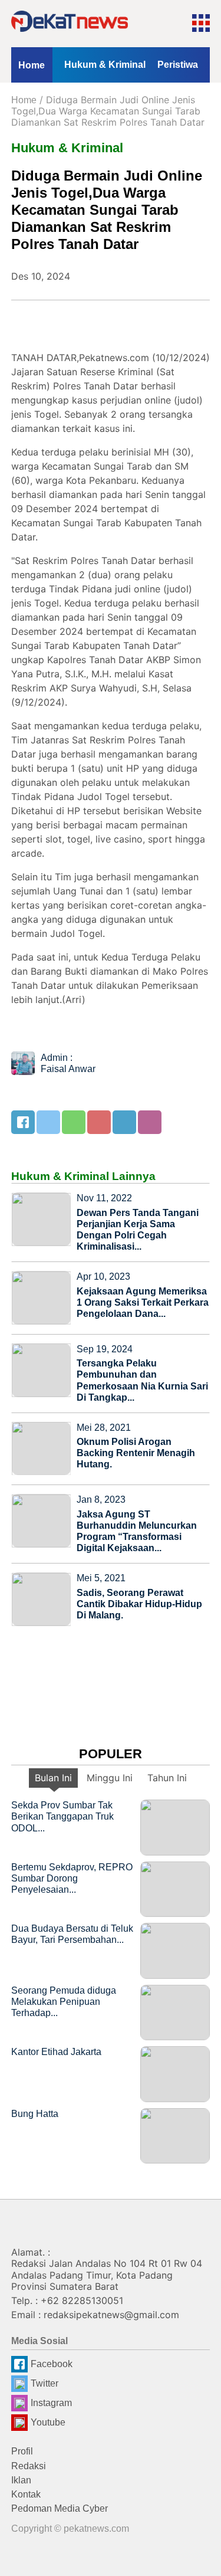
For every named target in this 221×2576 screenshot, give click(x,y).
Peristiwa (178, 65)
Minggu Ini (110, 1778)
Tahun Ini (167, 1778)
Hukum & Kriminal (105, 65)
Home (32, 65)
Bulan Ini (53, 1778)
